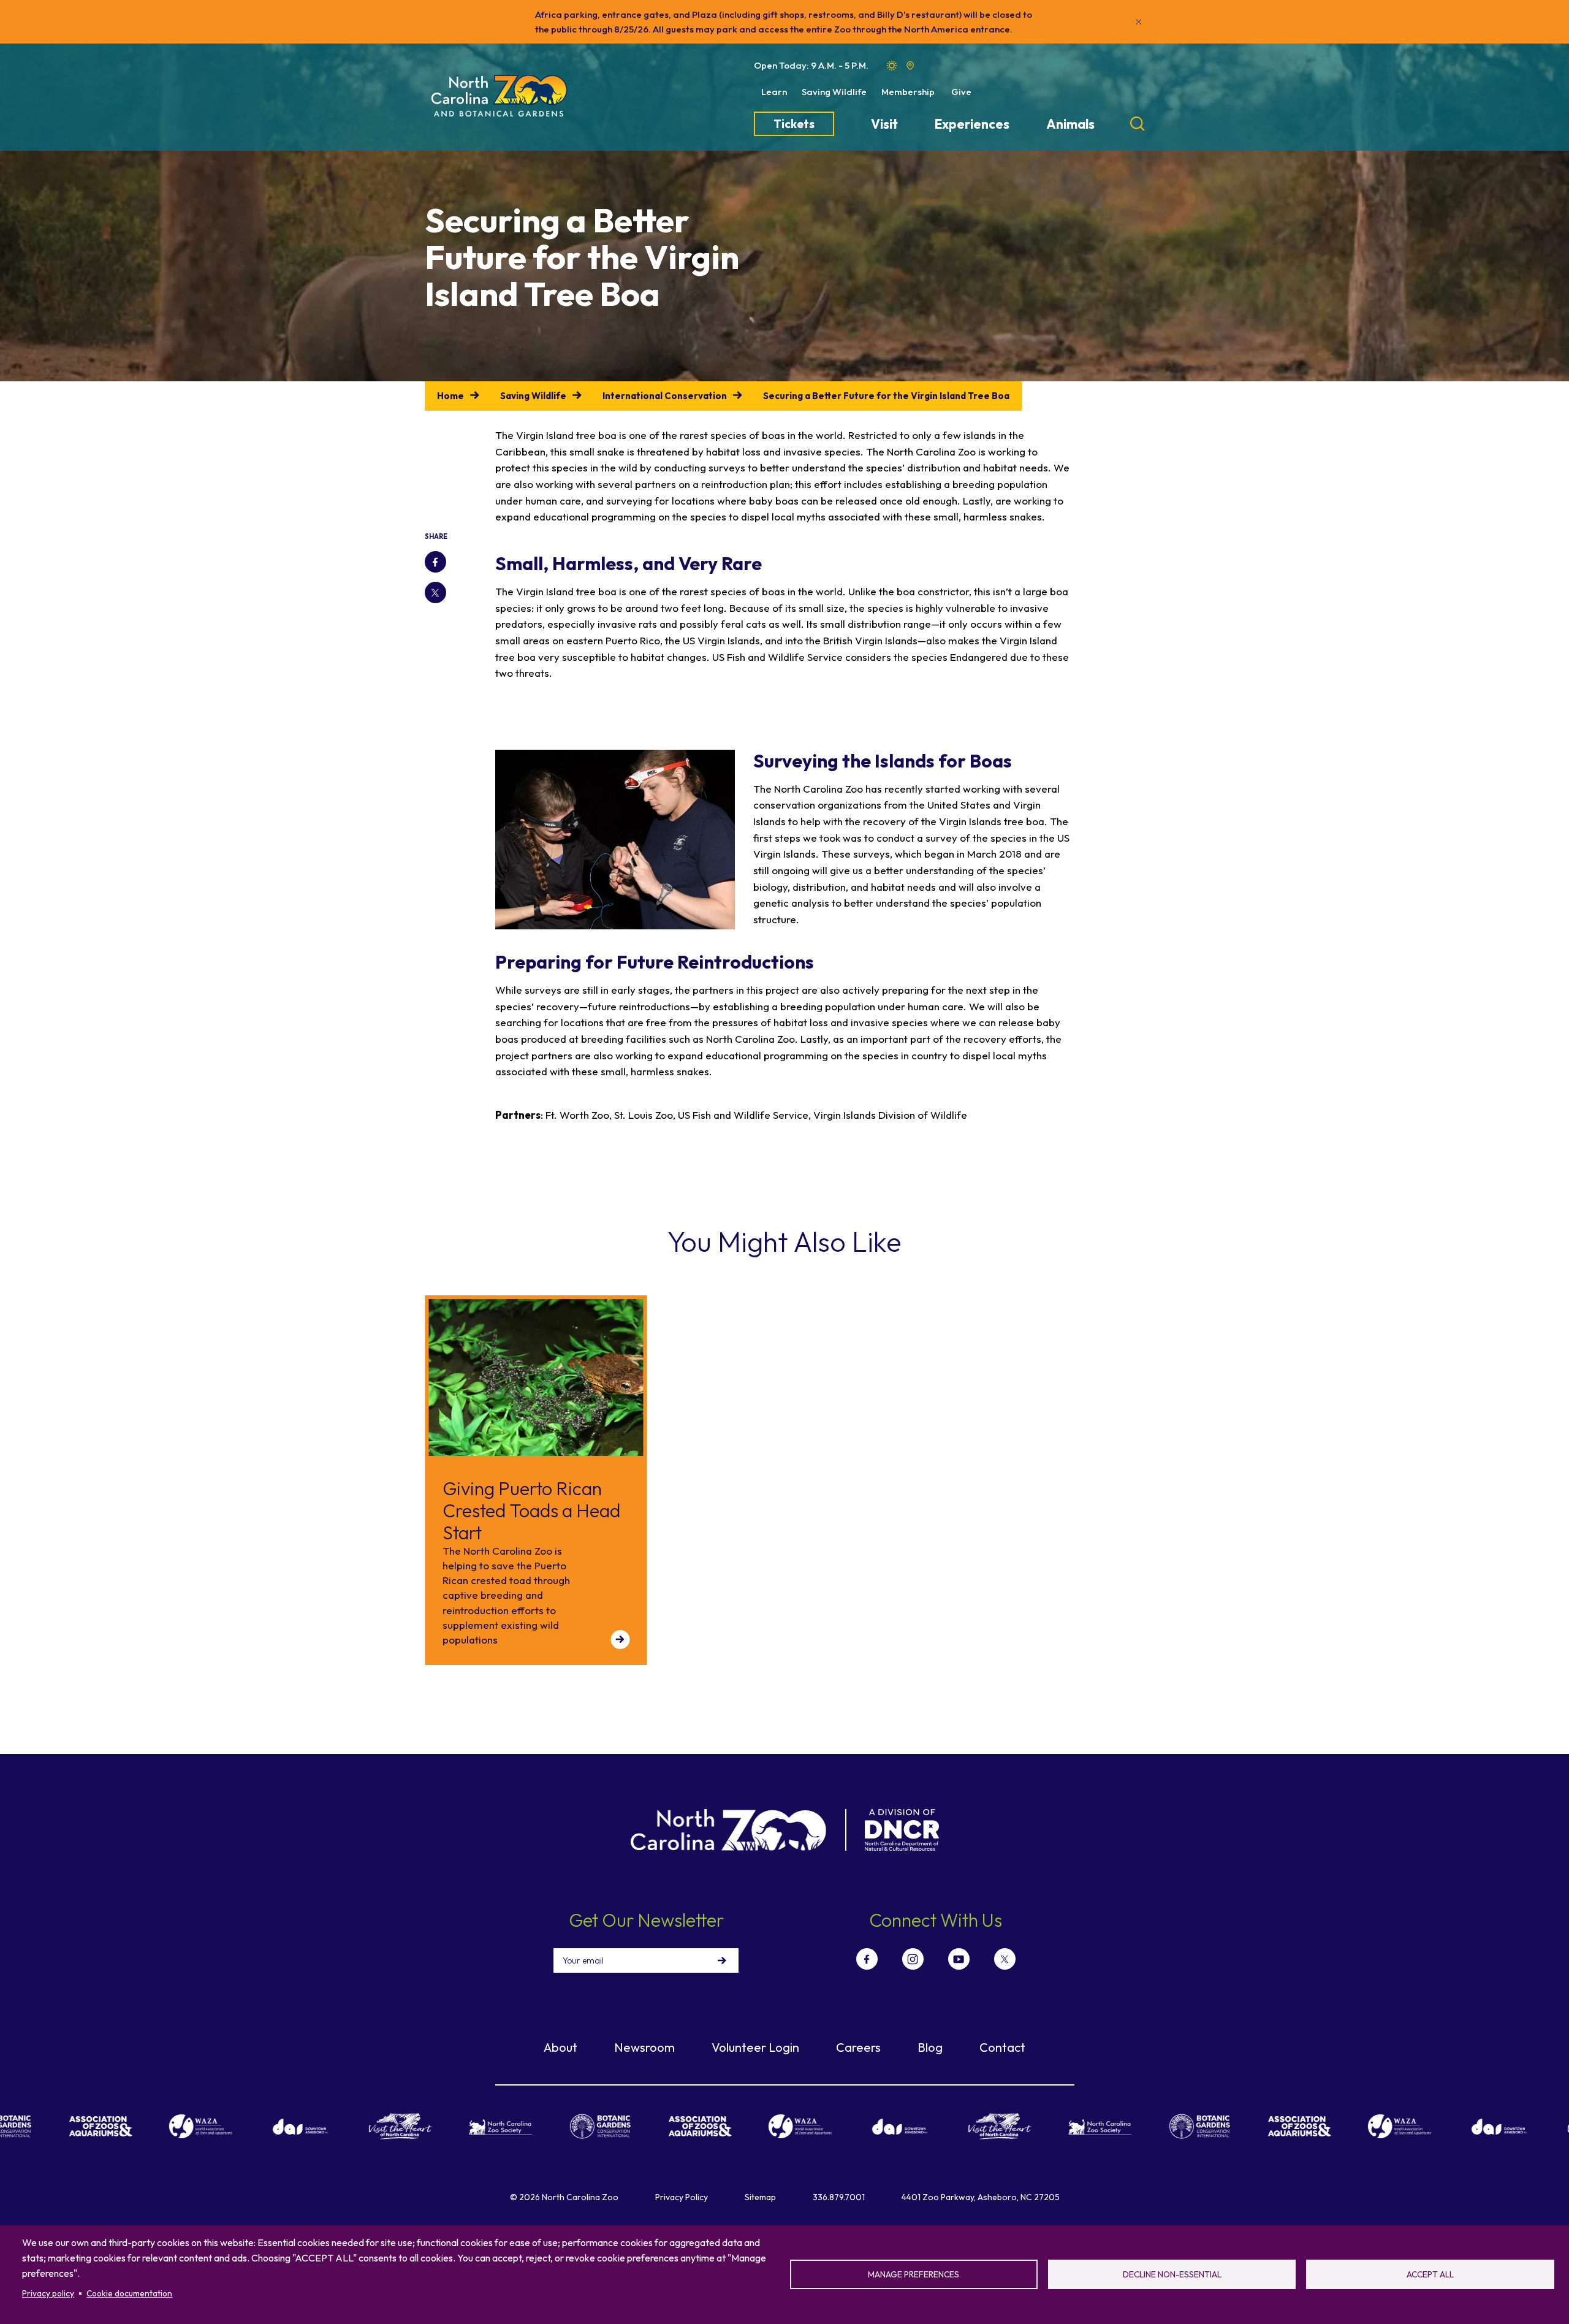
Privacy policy (48, 2293)
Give (961, 92)
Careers (858, 2047)
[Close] (1139, 22)
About (560, 2047)
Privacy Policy (682, 2197)
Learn (774, 92)
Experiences (972, 124)
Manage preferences (914, 2274)
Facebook (435, 562)
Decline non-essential (1172, 2274)
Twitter (435, 592)
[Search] (1138, 124)
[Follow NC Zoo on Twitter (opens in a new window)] (1005, 1959)
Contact (1002, 2047)
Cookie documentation (129, 2293)
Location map (910, 66)
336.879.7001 (839, 2197)
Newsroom (644, 2047)
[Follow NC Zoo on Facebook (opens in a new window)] (867, 1959)
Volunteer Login (755, 2047)
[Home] (499, 97)
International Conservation (665, 396)
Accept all (1430, 2274)
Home (450, 396)
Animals (1070, 124)
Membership (908, 92)
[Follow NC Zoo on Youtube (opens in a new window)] (959, 1959)
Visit (884, 124)
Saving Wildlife (834, 92)
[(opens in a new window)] (43, 2126)
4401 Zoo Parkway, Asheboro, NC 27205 (981, 2197)
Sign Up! (722, 1960)
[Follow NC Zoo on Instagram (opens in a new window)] (913, 1959)
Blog (930, 2047)
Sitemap (760, 2197)
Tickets (794, 124)
